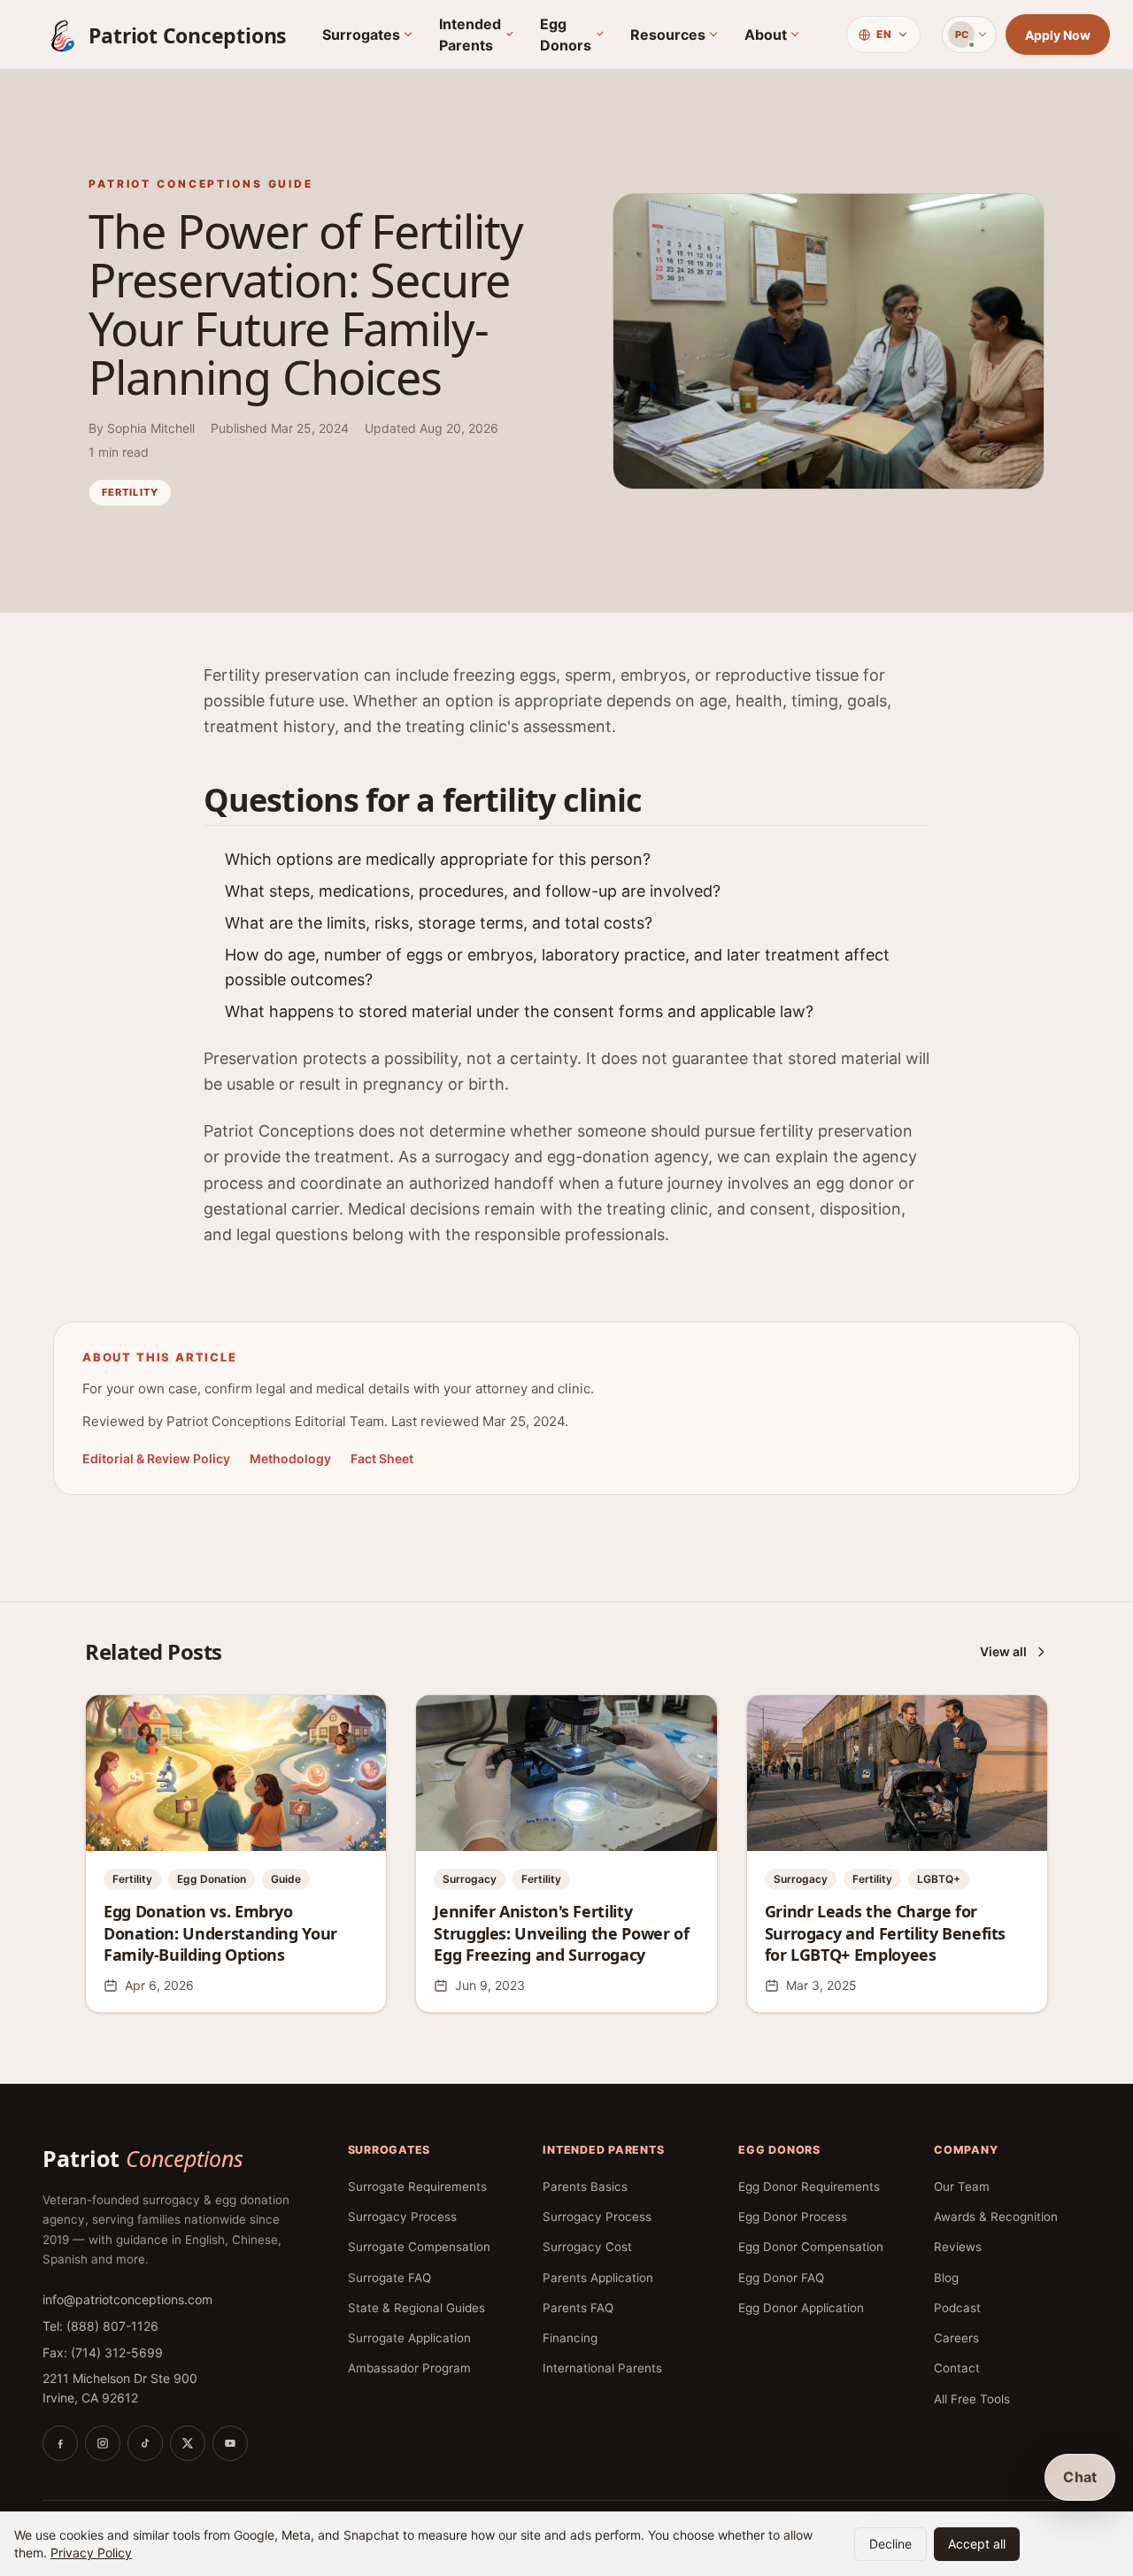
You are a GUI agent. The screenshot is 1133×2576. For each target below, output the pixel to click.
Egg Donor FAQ (781, 2278)
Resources (668, 35)
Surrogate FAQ (389, 2278)
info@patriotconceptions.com (127, 2299)
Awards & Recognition (996, 2217)
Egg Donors (566, 35)
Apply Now (1058, 35)
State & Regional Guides (416, 2308)
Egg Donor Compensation (811, 2247)
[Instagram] (103, 2443)
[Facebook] (60, 2443)
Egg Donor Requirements (809, 2187)
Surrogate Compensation (419, 2247)
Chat (1080, 2477)
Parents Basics (585, 2187)
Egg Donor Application (801, 2308)
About (766, 35)
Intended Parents (470, 35)
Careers (956, 2338)
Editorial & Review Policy (156, 1458)
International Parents (602, 2368)
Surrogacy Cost (587, 2247)
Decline (890, 2544)
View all (1003, 1651)
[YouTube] (230, 2443)
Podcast (957, 2308)
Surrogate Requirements (417, 2187)
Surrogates (361, 35)
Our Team (962, 2187)
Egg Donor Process (793, 2217)
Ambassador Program (409, 2368)
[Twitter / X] (188, 2443)
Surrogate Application (409, 2338)
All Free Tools (972, 2399)
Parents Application (598, 2278)
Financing (570, 2338)
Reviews (958, 2247)
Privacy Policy (91, 2553)
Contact (957, 2368)
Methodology (290, 1458)
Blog (946, 2278)
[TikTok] (145, 2443)
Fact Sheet (382, 1458)
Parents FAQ (578, 2308)
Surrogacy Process (402, 2217)
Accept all (977, 2544)
